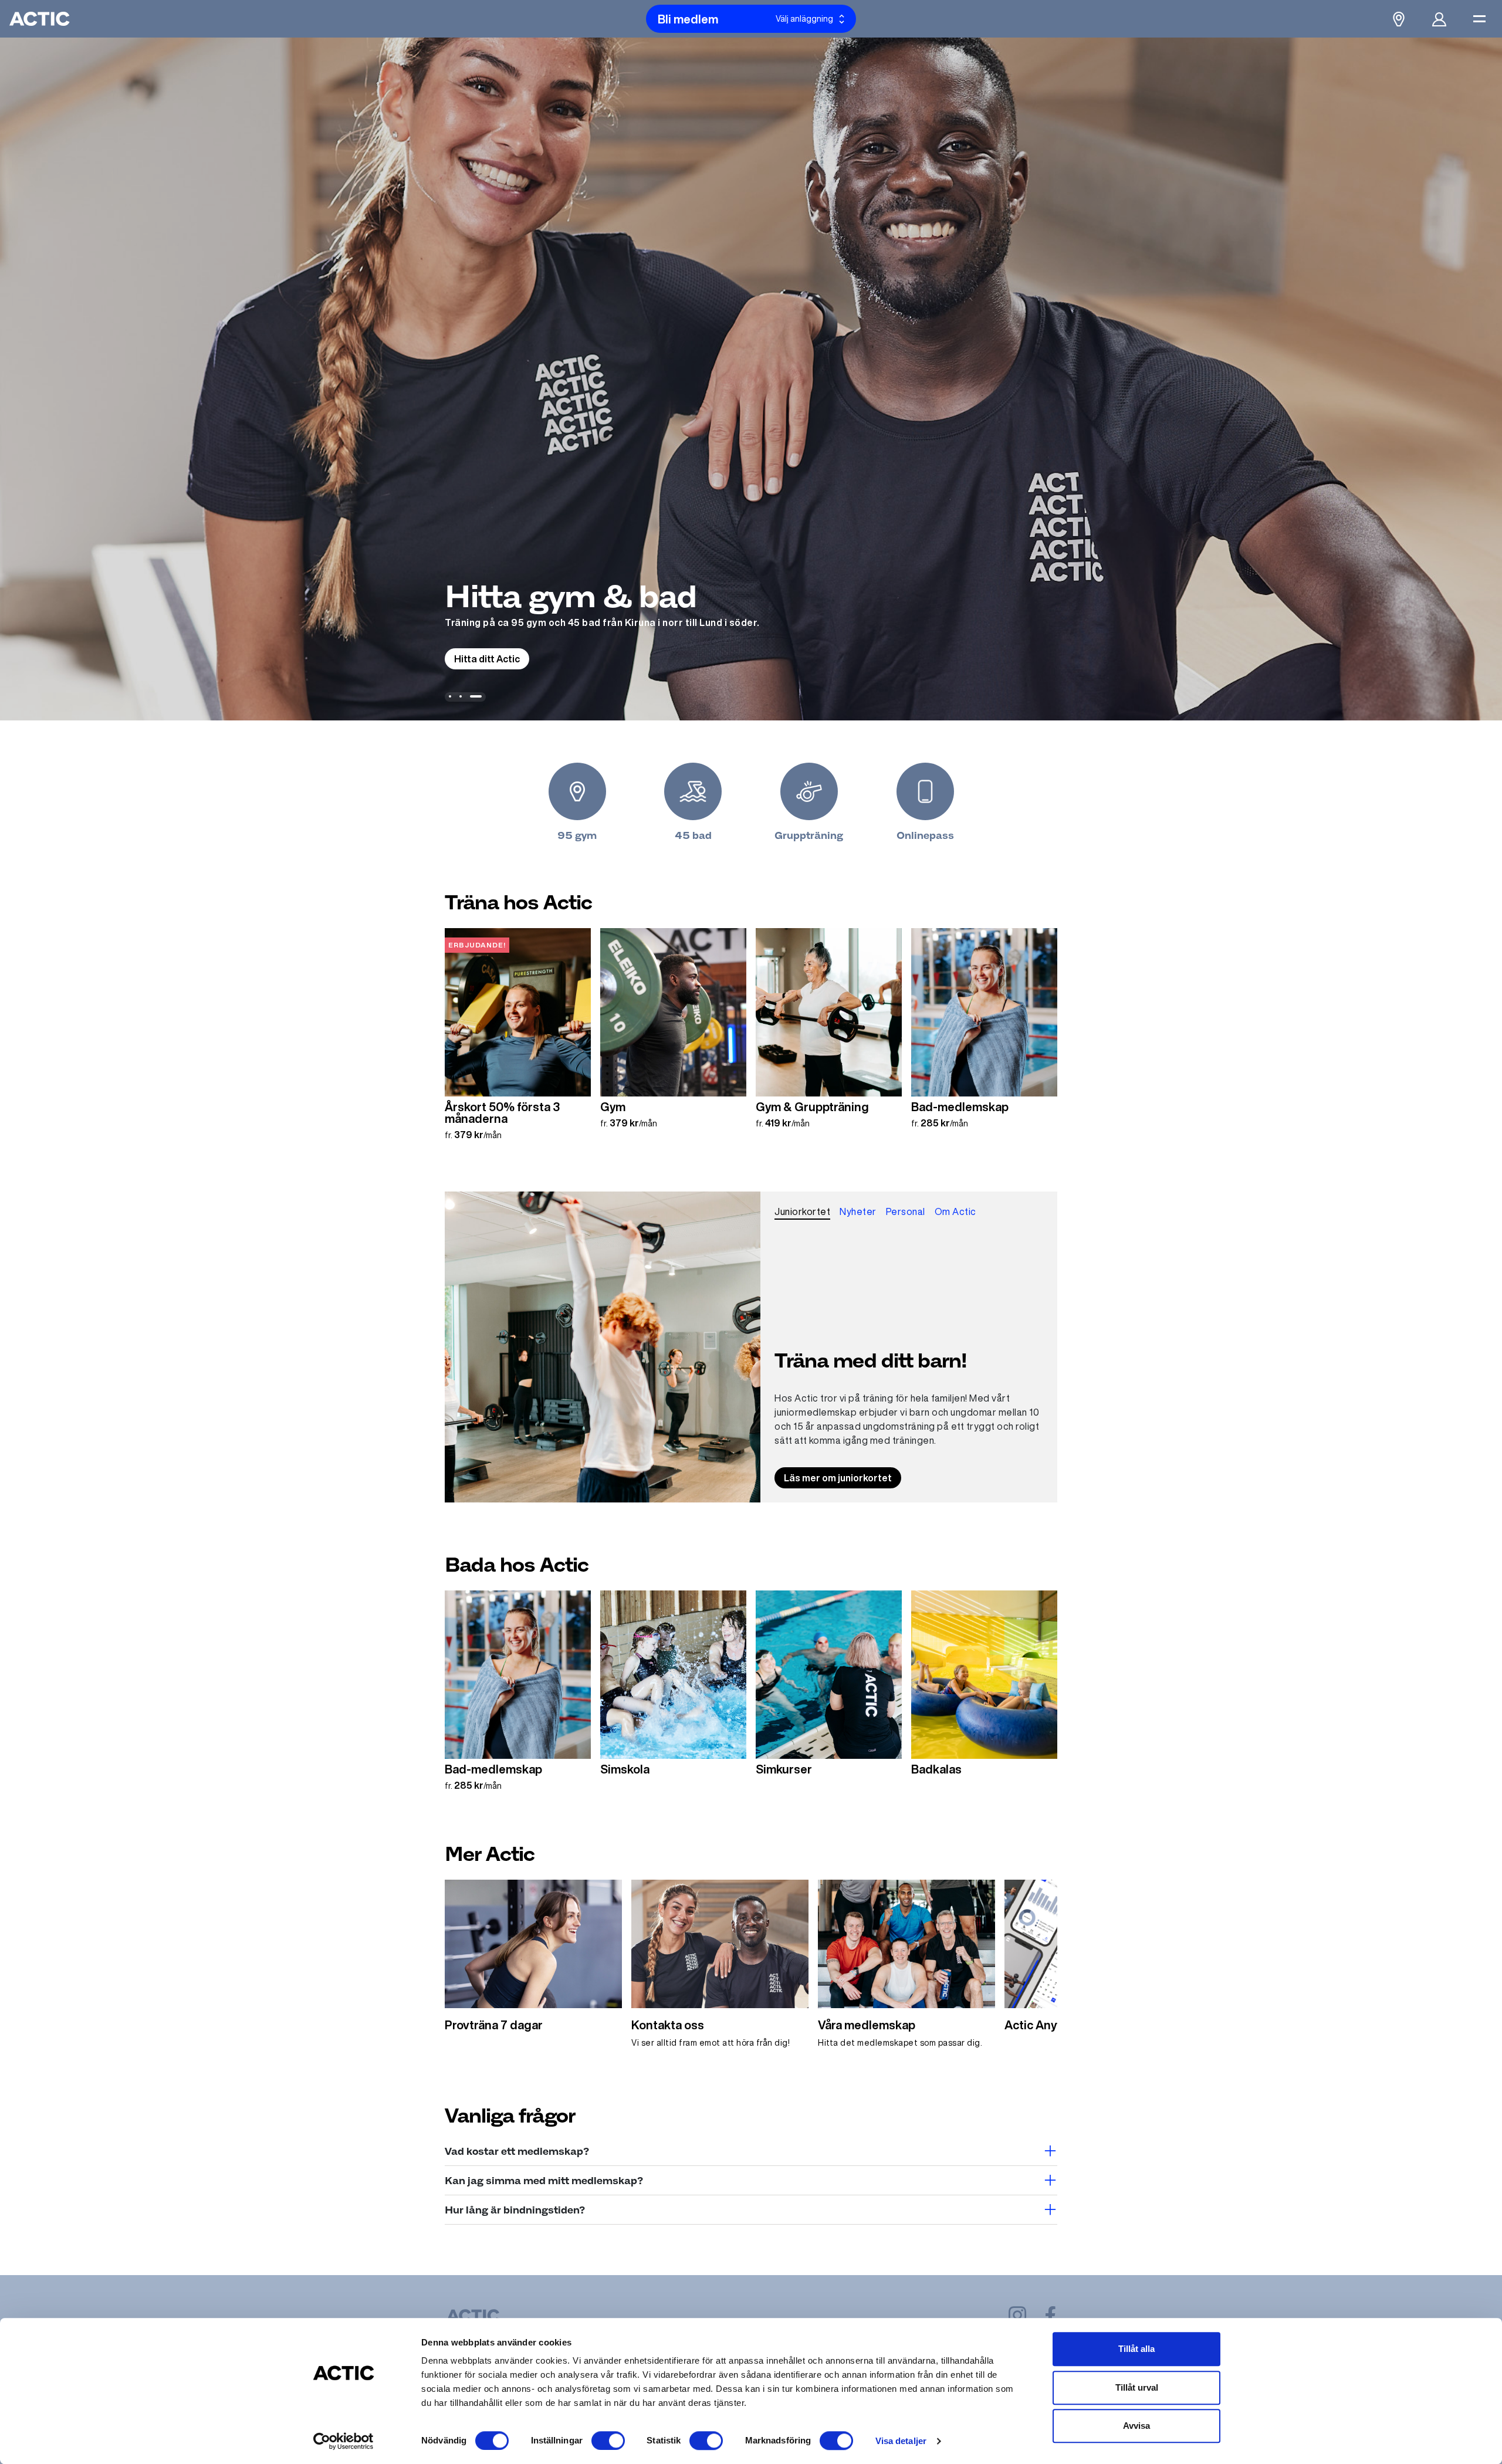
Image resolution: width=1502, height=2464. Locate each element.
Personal (906, 1211)
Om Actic (955, 1211)
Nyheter (858, 1211)
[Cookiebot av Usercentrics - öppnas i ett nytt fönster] (344, 2441)
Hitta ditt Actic (487, 659)
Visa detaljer (901, 2441)
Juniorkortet (802, 1211)
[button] (450, 696)
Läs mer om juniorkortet (838, 1478)
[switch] (608, 2441)
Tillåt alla (1136, 2349)
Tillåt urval (1137, 2387)
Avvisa (1136, 2426)
